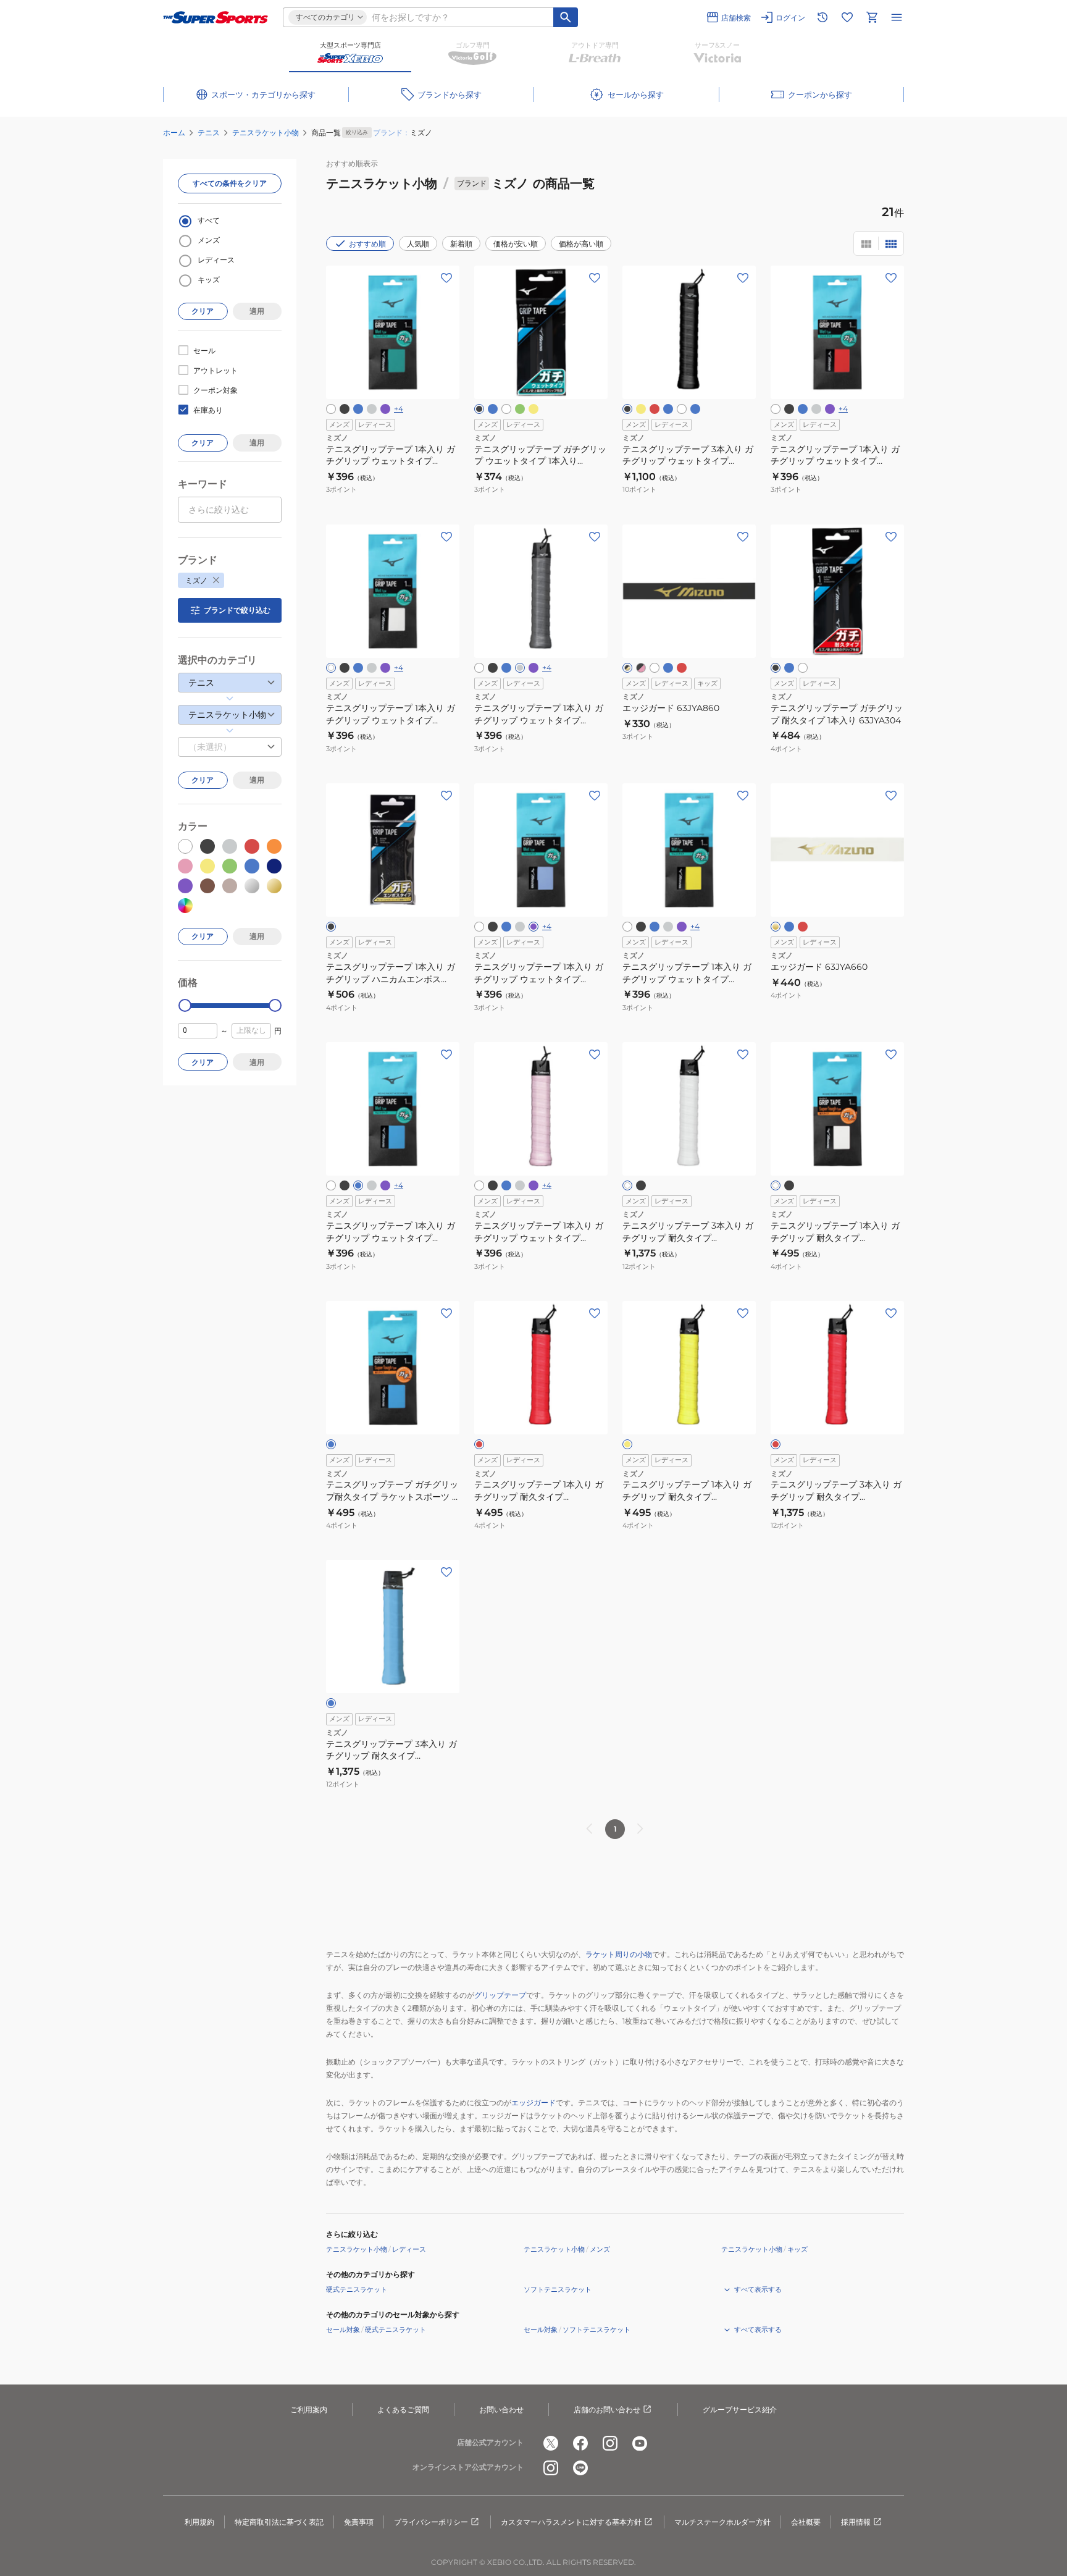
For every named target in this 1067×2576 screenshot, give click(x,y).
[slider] (185, 1005)
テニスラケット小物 (266, 133)
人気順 (418, 244)
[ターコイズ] (668, 409)
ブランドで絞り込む (237, 610)
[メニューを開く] (897, 17)
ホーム (174, 133)
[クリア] (655, 668)
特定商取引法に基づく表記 (279, 2522)
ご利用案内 (309, 2410)
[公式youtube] (640, 2443)
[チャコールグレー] (372, 409)
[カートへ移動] (872, 17)
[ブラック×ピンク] (641, 668)
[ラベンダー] (385, 409)
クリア (203, 311)
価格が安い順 (516, 244)
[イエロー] (533, 409)
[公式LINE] (580, 2468)
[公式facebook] (580, 2443)
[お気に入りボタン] (446, 278)
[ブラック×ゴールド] (627, 668)
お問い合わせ (501, 2410)
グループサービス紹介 (740, 2410)
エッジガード (533, 2102)
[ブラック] (345, 409)
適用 (257, 311)
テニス (209, 133)
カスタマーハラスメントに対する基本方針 (571, 2522)
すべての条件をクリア (230, 183)
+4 (399, 409)
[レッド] (655, 409)
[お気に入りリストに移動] (847, 17)
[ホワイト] (331, 409)
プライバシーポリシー (431, 2522)
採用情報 (856, 2522)
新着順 (461, 244)
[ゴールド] (776, 927)
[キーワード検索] (566, 17)
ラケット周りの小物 (619, 1954)
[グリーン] (520, 409)
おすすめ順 (367, 244)
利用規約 (199, 2522)
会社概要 (806, 2522)
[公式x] (551, 2443)
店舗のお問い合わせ (607, 2410)
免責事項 (359, 2522)
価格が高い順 (581, 244)
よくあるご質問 (403, 2410)
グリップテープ (500, 1995)
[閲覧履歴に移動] (822, 17)
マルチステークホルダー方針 (722, 2522)
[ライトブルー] (358, 409)
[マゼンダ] (803, 927)
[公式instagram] (610, 2443)
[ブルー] (695, 409)
